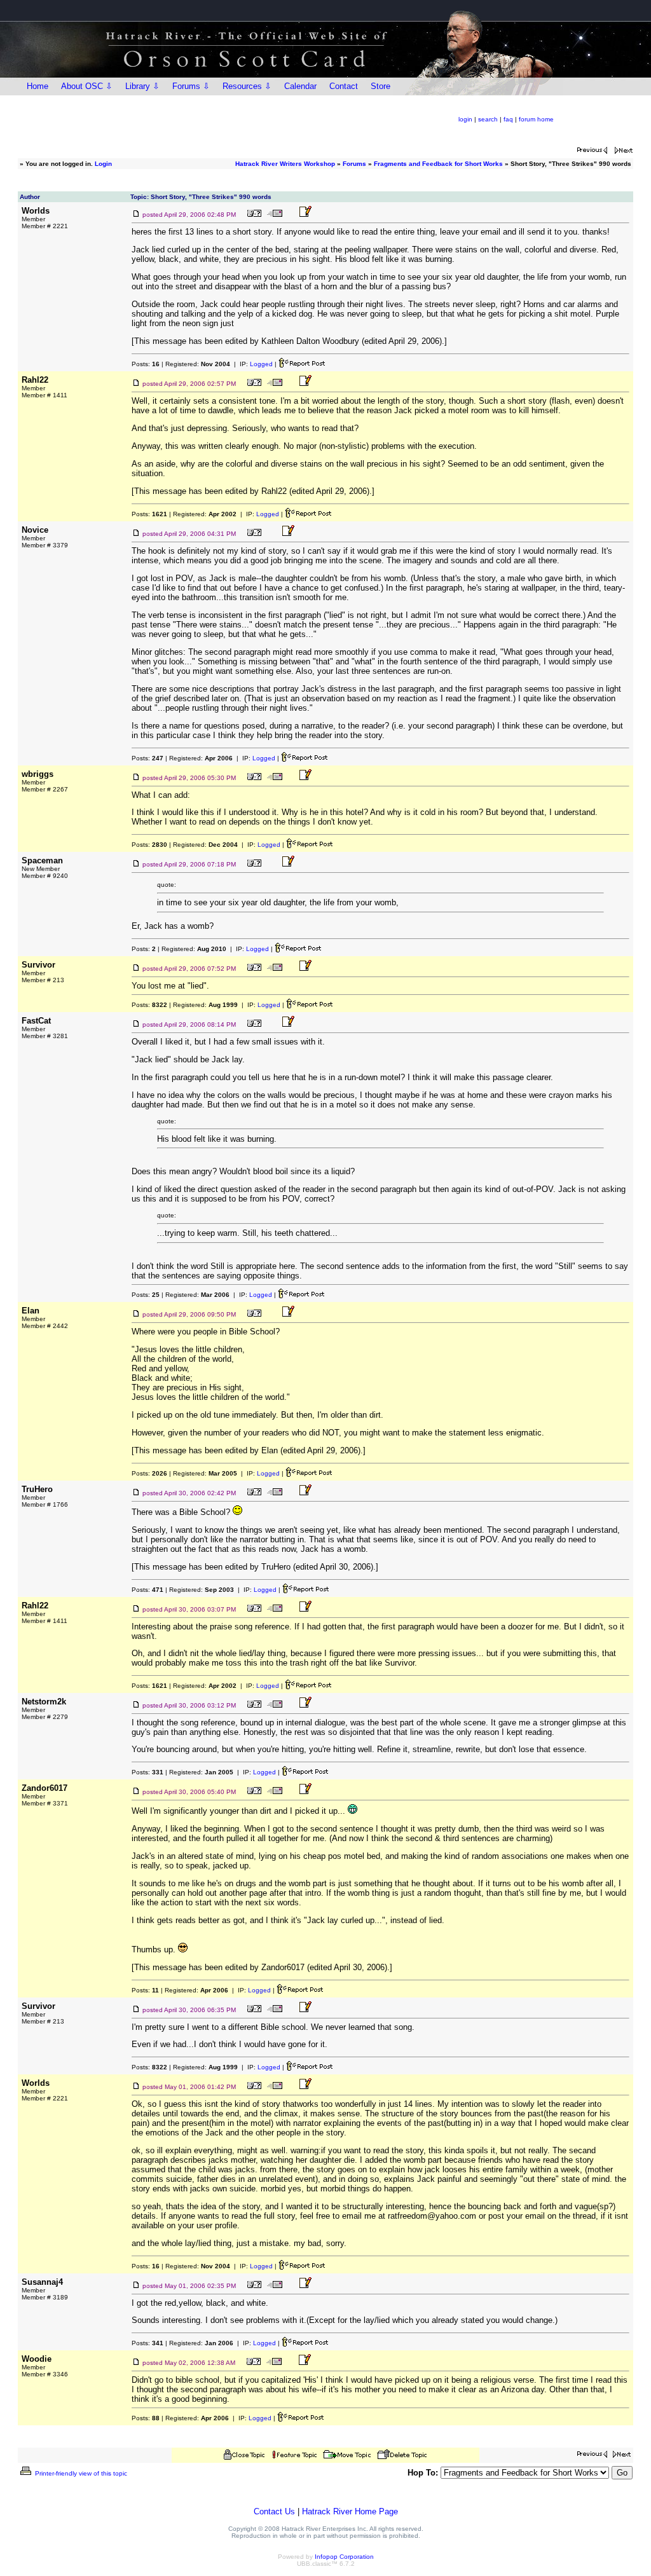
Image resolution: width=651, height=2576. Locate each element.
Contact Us (274, 2511)
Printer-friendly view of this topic (80, 2473)
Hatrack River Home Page (350, 2511)
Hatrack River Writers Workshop (285, 164)
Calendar (300, 86)
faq (508, 119)
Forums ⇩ (191, 86)
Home (38, 86)
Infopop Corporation (344, 2557)
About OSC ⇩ (87, 86)
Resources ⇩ (247, 86)
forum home (536, 119)
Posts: (146, 364)
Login (103, 164)
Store (380, 86)
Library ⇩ (142, 86)
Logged (261, 364)
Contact (344, 86)
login (465, 119)
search (488, 119)
